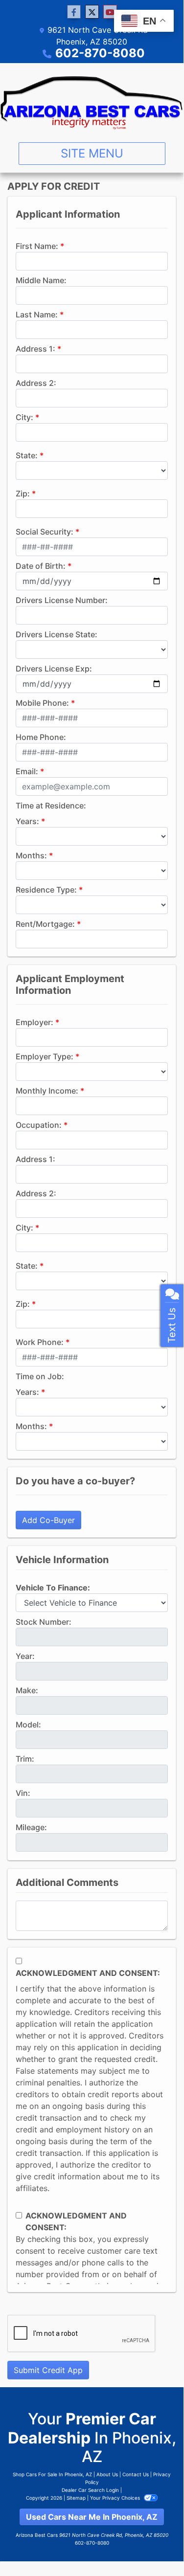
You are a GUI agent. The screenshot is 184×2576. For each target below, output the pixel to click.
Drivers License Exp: (54, 669)
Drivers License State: (57, 634)
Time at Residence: (51, 806)
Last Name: (37, 314)
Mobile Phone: (42, 703)
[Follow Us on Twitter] (92, 12)
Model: (28, 1725)
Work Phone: (40, 1342)
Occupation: (39, 1125)
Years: (27, 821)
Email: (27, 771)
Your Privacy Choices (116, 2498)
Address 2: (36, 383)
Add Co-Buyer (48, 1520)
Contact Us (136, 2474)
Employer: (34, 1022)
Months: (31, 855)
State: (27, 455)
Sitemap (76, 2498)
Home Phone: (41, 737)
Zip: (23, 493)
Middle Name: (41, 280)
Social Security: (45, 532)
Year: (25, 1656)
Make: (27, 1690)
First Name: (37, 246)
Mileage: (31, 1827)
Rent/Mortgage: (45, 924)
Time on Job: (40, 1376)
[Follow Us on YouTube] (110, 12)
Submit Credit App (48, 2370)
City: (24, 417)
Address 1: (35, 349)
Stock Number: (44, 1622)
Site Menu (92, 153)
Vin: (23, 1793)
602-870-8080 (100, 53)
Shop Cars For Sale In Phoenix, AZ (52, 2474)
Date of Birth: (41, 566)
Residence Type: (46, 890)
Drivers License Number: (62, 600)
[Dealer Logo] (92, 99)
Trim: (25, 1759)
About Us (107, 2474)
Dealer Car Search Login (90, 2490)
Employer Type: (45, 1056)
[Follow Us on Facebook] (74, 12)
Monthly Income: (47, 1091)
